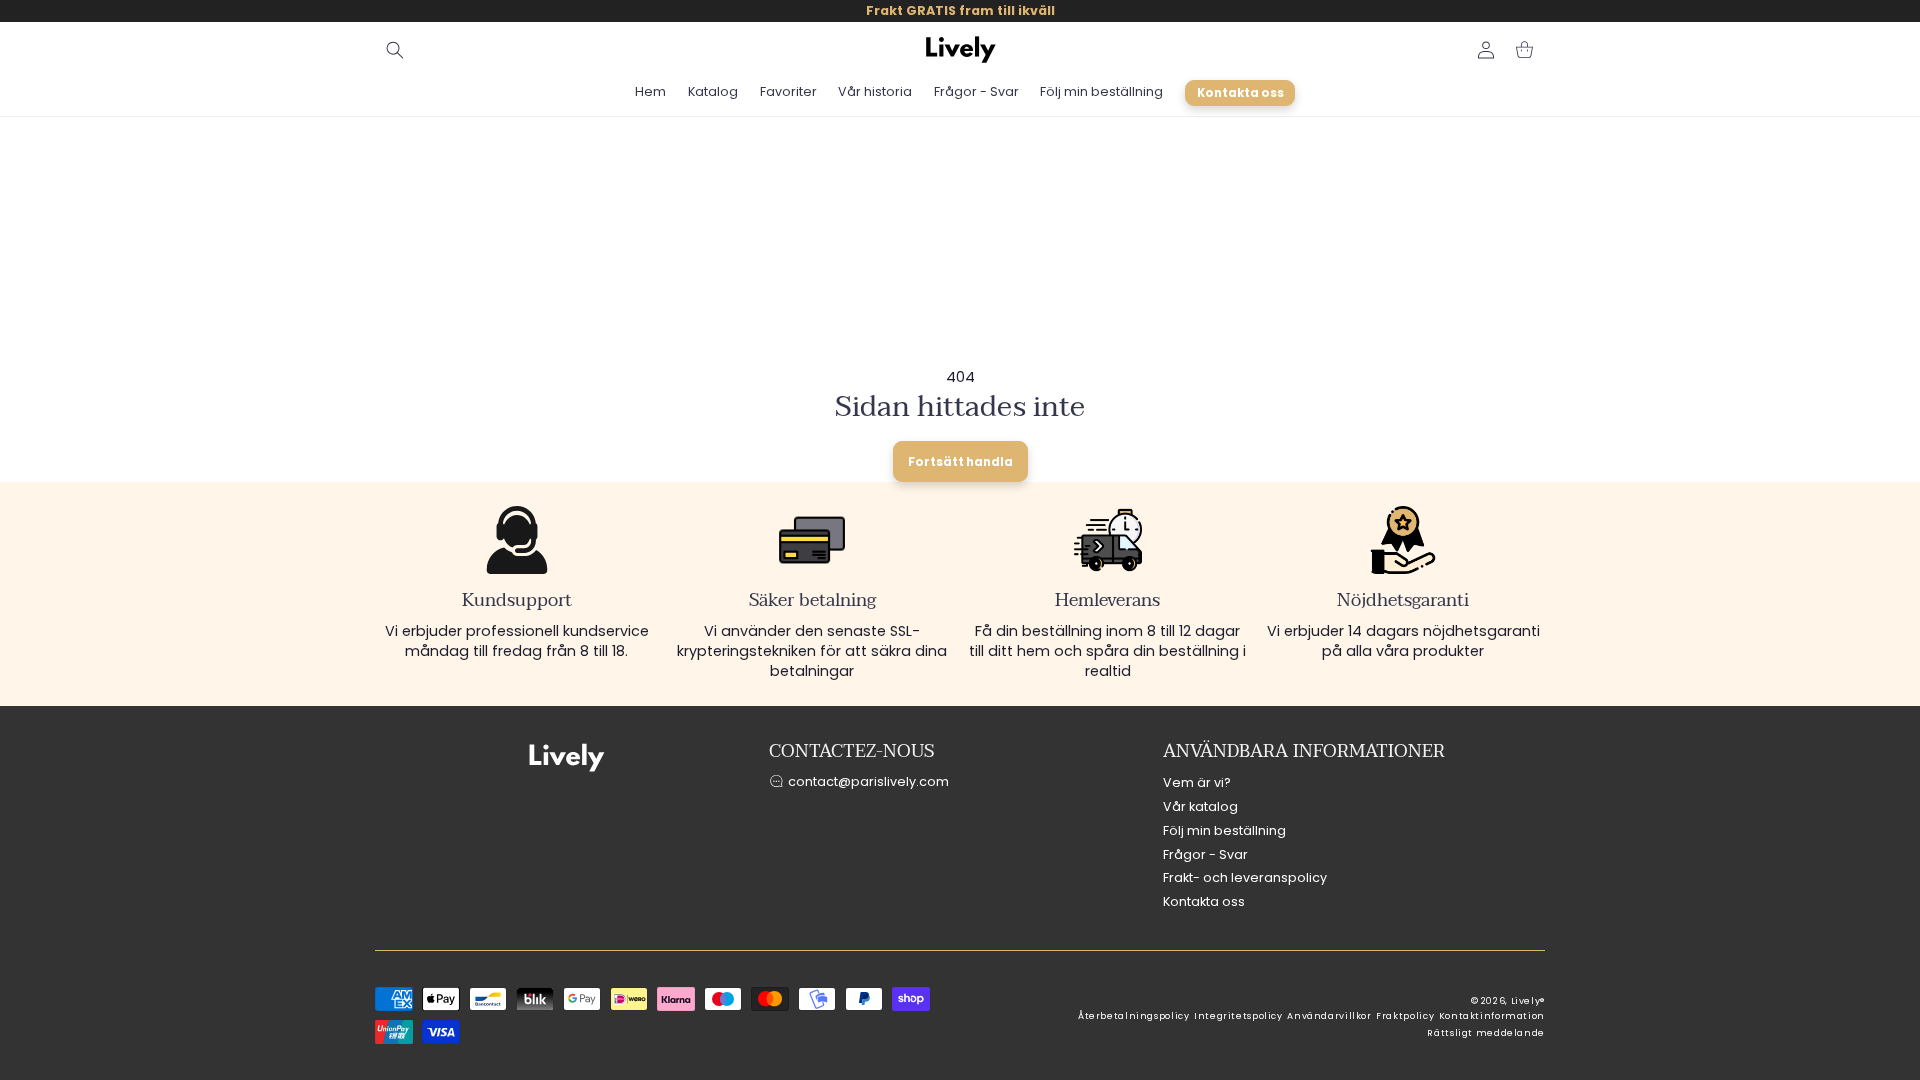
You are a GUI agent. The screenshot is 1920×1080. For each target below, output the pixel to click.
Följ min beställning (1224, 830)
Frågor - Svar (1205, 854)
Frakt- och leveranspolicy (1245, 877)
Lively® (1528, 1001)
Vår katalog (1200, 806)
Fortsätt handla (960, 462)
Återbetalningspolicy (1134, 1016)
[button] (395, 50)
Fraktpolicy (1405, 1016)
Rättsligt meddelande (1486, 1033)
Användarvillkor (1329, 1016)
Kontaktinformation (1492, 1016)
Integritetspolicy (1238, 1016)
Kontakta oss (1204, 901)
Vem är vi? (1197, 782)
